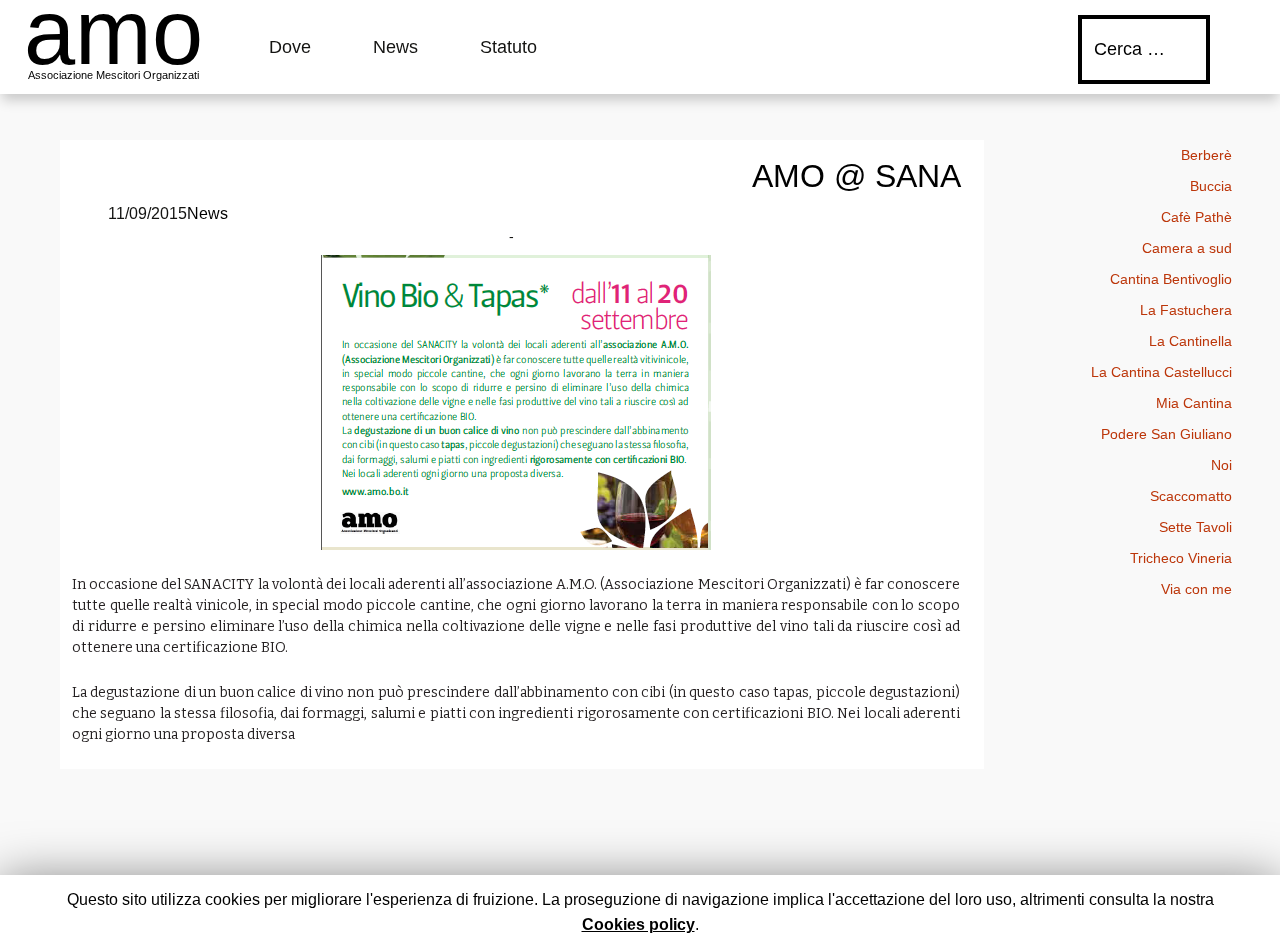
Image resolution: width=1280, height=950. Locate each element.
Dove (290, 47)
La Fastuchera (1186, 310)
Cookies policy (638, 924)
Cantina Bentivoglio (1171, 279)
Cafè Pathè (1196, 217)
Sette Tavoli (1195, 527)
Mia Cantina (1194, 403)
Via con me (1196, 589)
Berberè (1206, 155)
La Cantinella (1190, 341)
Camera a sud (1187, 248)
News (395, 47)
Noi (1221, 465)
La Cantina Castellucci (1161, 372)
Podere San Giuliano (1166, 434)
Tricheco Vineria (1181, 558)
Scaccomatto (1191, 496)
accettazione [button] (880, 899)
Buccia (1211, 186)
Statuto (508, 47)
